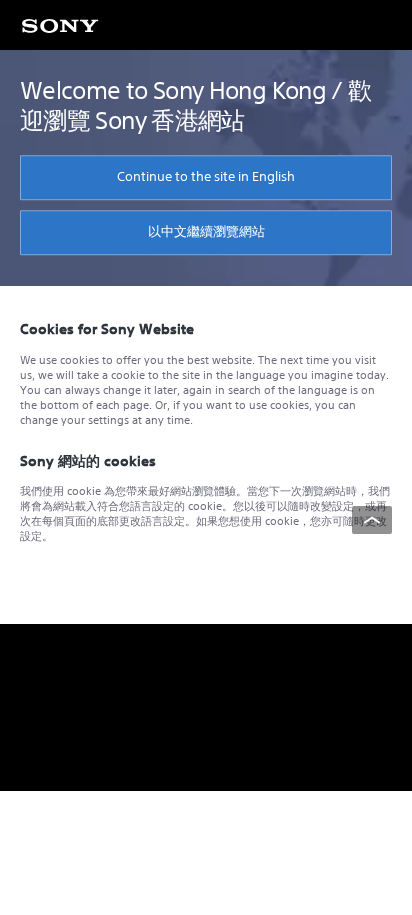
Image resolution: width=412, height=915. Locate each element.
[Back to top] (372, 520)
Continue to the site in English (206, 176)
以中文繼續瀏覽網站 (206, 231)
